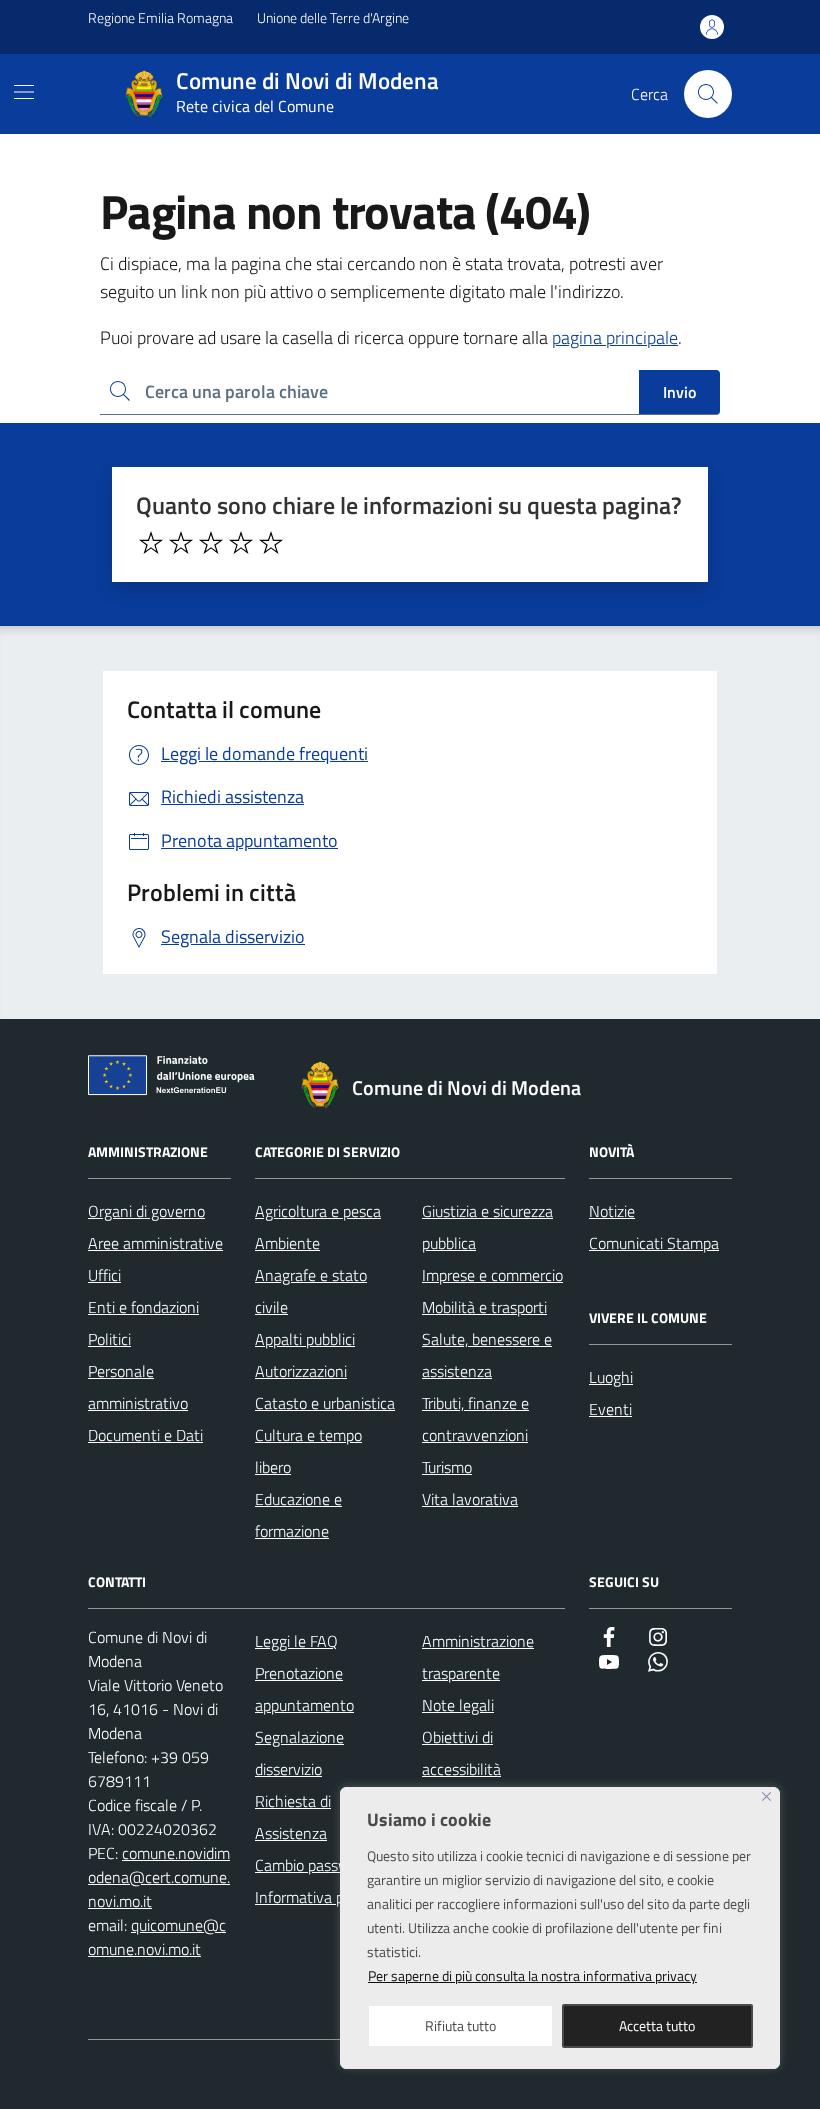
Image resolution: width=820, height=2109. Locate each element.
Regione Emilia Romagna (160, 17)
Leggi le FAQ (296, 1641)
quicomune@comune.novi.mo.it (157, 1937)
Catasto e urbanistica (325, 1403)
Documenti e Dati (145, 1435)
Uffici (104, 1275)
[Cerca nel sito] (708, 94)
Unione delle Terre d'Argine (333, 17)
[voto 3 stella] (211, 543)
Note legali (458, 1705)
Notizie (612, 1211)
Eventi (610, 1409)
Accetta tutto (657, 2025)
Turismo (447, 1467)
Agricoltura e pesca (318, 1211)
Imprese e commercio (492, 1275)
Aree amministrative (155, 1243)
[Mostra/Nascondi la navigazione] (24, 92)
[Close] (766, 1796)
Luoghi (611, 1377)
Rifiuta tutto (460, 2025)
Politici (109, 1339)
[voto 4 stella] (241, 543)
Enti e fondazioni (143, 1307)
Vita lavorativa (470, 1499)
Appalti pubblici (305, 1339)
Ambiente (287, 1243)
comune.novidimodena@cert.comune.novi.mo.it (159, 1877)
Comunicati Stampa (654, 1243)
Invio (679, 392)
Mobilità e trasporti (484, 1307)
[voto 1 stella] (151, 543)
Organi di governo (146, 1211)
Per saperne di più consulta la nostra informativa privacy (532, 1975)
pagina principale (615, 337)
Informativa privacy (319, 1897)
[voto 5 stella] (271, 543)
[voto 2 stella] (181, 543)
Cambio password (313, 1865)
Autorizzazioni (301, 1371)
